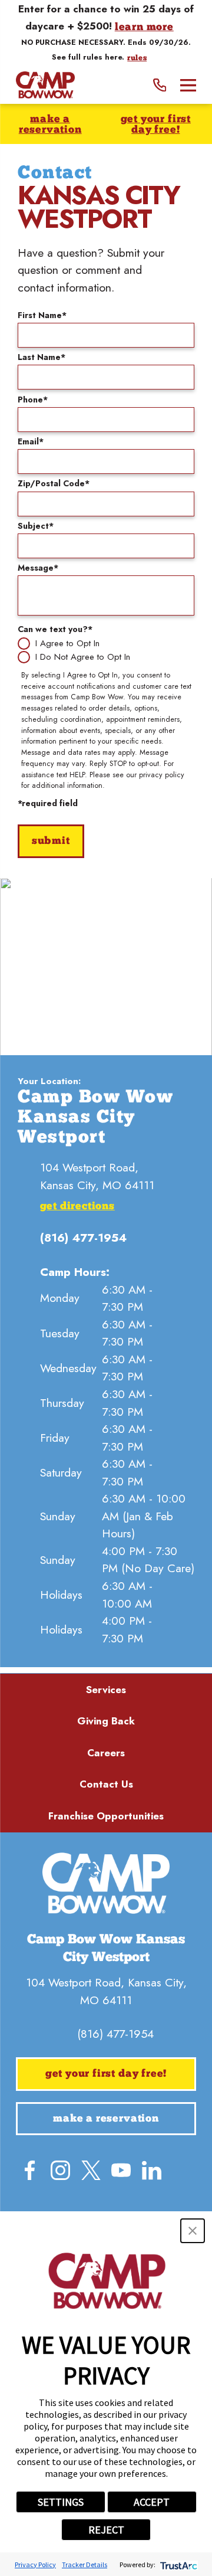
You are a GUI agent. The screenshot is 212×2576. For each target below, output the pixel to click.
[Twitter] (91, 2170)
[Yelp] (182, 2170)
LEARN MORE (144, 27)
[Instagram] (60, 2170)
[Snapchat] (76, 2200)
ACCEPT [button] (152, 2502)
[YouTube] (121, 2170)
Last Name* (42, 357)
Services (106, 1690)
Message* (38, 568)
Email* (31, 441)
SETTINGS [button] (61, 2502)
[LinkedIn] (152, 2170)
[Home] (45, 85)
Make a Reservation (50, 125)
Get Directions (77, 1207)
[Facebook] (30, 2170)
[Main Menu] (188, 85)
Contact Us (106, 1784)
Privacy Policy (35, 2564)
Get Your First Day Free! (156, 125)
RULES (137, 58)
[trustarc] (178, 2564)
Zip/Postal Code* (54, 483)
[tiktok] (136, 2200)
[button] (193, 2231)
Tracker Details (85, 2564)
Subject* (36, 526)
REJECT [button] (106, 2530)
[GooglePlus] (106, 2200)
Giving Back (106, 1721)
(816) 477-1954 (83, 1238)
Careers (106, 1753)
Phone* (33, 400)
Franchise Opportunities (106, 1816)
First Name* (42, 315)
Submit (51, 841)
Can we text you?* (55, 629)
